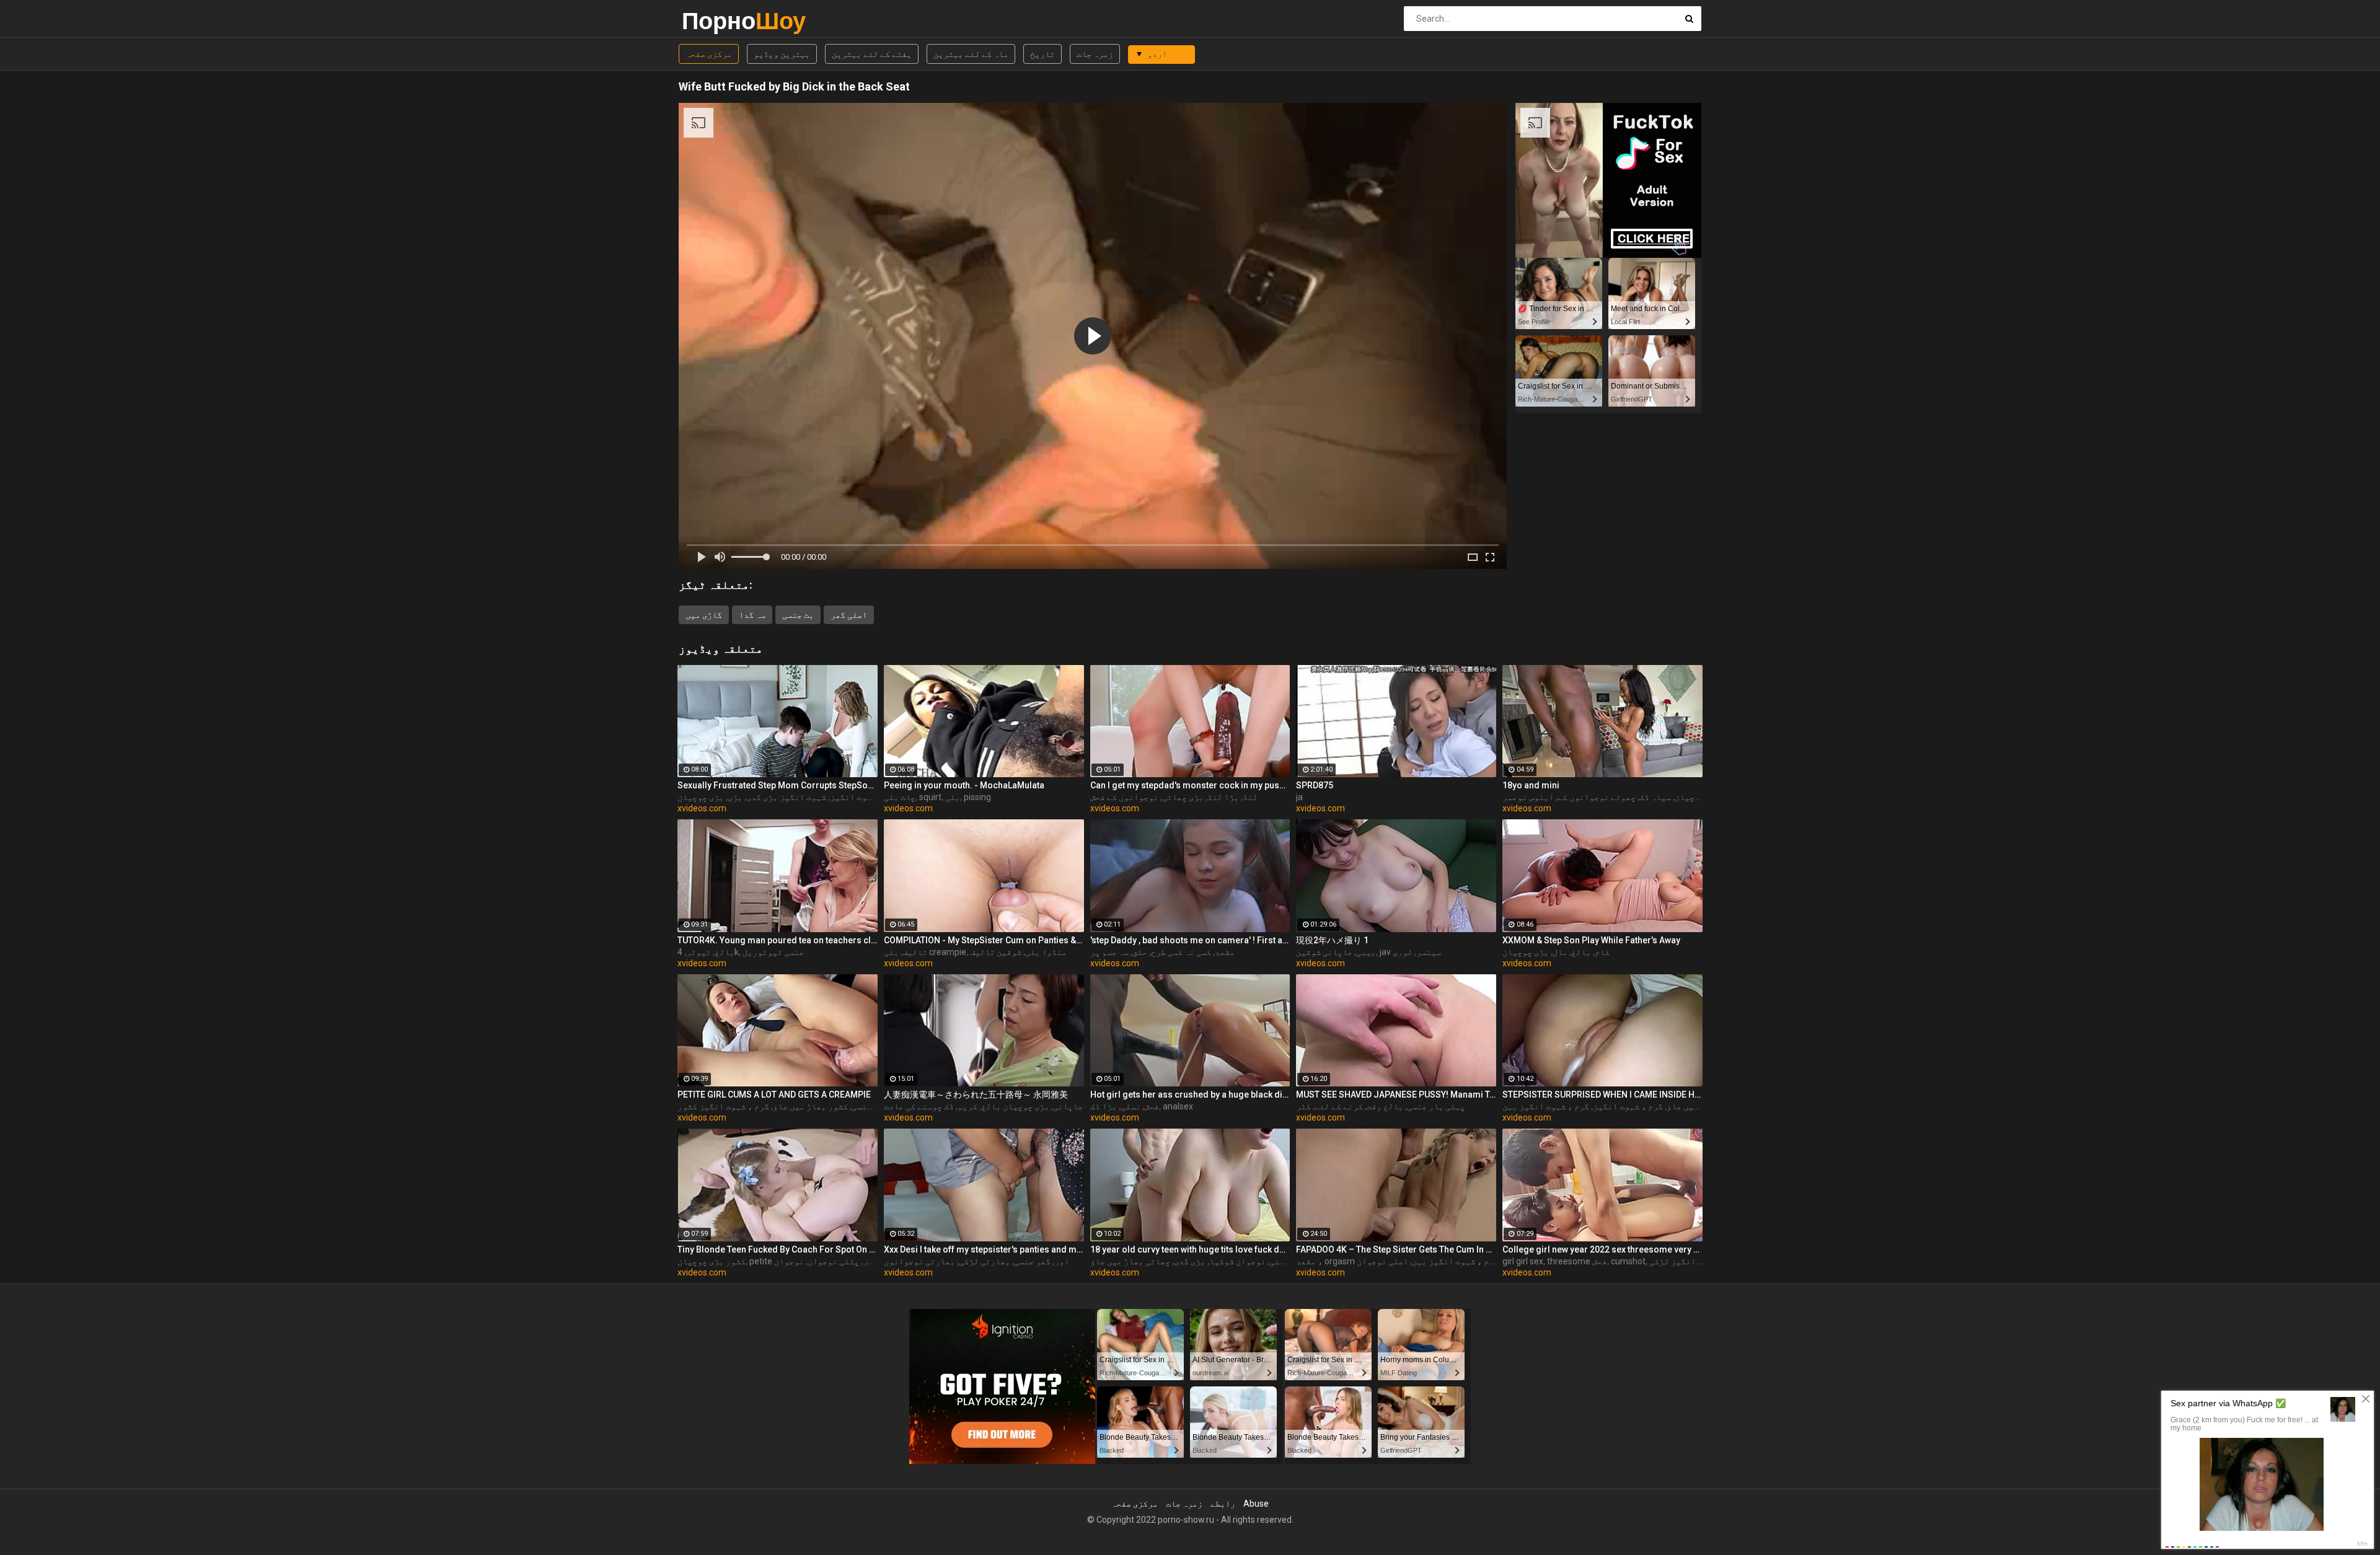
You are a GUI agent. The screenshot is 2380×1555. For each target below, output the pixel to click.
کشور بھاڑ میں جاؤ (810, 1106)
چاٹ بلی (900, 797)
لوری (1403, 952)
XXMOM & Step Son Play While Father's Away (1591, 940)
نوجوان (789, 1261)
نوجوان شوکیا (1237, 1261)
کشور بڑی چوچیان (712, 1261)
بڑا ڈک (1104, 1106)
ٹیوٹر (699, 952)
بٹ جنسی (798, 615)
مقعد (1225, 952)
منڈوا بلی (1046, 952)
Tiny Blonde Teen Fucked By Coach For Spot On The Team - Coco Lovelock (778, 1249)
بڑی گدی (1190, 1261)
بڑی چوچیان (701, 797)
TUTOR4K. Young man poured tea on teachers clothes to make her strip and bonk (778, 940)
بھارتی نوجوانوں (919, 1261)
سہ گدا (752, 615)
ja (1299, 797)
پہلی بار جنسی (1436, 1106)
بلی (953, 797)
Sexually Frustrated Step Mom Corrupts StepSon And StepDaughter (778, 785)
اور (1062, 1261)
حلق (1140, 952)
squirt (930, 797)
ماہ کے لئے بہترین (971, 54)
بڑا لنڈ (1223, 797)
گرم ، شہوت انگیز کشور (723, 1106)
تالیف (915, 952)
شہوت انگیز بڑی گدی (786, 797)
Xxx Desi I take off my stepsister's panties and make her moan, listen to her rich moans (984, 1249)
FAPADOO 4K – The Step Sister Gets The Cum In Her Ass (1396, 1249)
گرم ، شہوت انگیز (865, 797)
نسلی (1130, 1106)
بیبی (1366, 952)
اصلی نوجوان (1382, 1261)
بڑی (735, 797)
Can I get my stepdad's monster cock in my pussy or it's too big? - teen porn (1190, 785)
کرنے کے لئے (1339, 1106)
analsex (1178, 1106)
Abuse (1256, 1504)
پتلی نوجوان (833, 1261)
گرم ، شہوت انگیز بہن (1546, 1106)
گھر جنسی (1032, 1261)
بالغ (725, 952)
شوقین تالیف (996, 952)
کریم (967, 1106)
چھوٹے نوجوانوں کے (1597, 797)
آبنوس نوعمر (1528, 797)
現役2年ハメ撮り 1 (1332, 940)
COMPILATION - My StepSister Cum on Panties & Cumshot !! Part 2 (984, 940)
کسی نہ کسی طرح (1181, 952)
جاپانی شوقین (1324, 952)
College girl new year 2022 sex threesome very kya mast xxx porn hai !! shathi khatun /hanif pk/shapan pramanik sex (1602, 1249)
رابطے (1223, 1504)
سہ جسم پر (1109, 952)
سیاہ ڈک (1655, 797)
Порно (714, 21)
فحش (1152, 1106)
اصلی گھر (849, 615)
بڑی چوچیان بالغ (1015, 1106)
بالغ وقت (1385, 1106)
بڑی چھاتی (1183, 797)
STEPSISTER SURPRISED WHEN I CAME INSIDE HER (1602, 1095)
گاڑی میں (704, 615)
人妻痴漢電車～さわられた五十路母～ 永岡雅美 (976, 1095)
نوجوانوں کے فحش (1124, 797)
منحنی (1282, 1261)
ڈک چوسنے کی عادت (919, 1106)
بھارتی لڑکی (985, 1261)
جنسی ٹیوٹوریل (773, 952)
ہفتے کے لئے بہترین (872, 54)
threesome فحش (1577, 1261)
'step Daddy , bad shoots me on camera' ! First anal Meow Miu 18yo (1190, 940)
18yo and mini (1531, 785)
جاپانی (1068, 1106)
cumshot (1628, 1261)
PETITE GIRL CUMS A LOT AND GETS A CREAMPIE (774, 1095)
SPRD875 (1315, 785)
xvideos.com (702, 808)
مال (1560, 952)
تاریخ (1042, 54)
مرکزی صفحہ (709, 54)
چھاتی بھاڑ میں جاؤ (1130, 1261)
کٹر (1303, 1106)
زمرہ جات (1095, 54)
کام (1602, 952)
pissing (977, 797)
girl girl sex (1523, 1261)
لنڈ (1250, 797)
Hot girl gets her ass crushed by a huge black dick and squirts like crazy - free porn (1190, 1095)
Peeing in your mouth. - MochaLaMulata (964, 785)
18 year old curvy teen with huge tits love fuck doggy (1190, 1249)
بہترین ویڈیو (782, 54)
